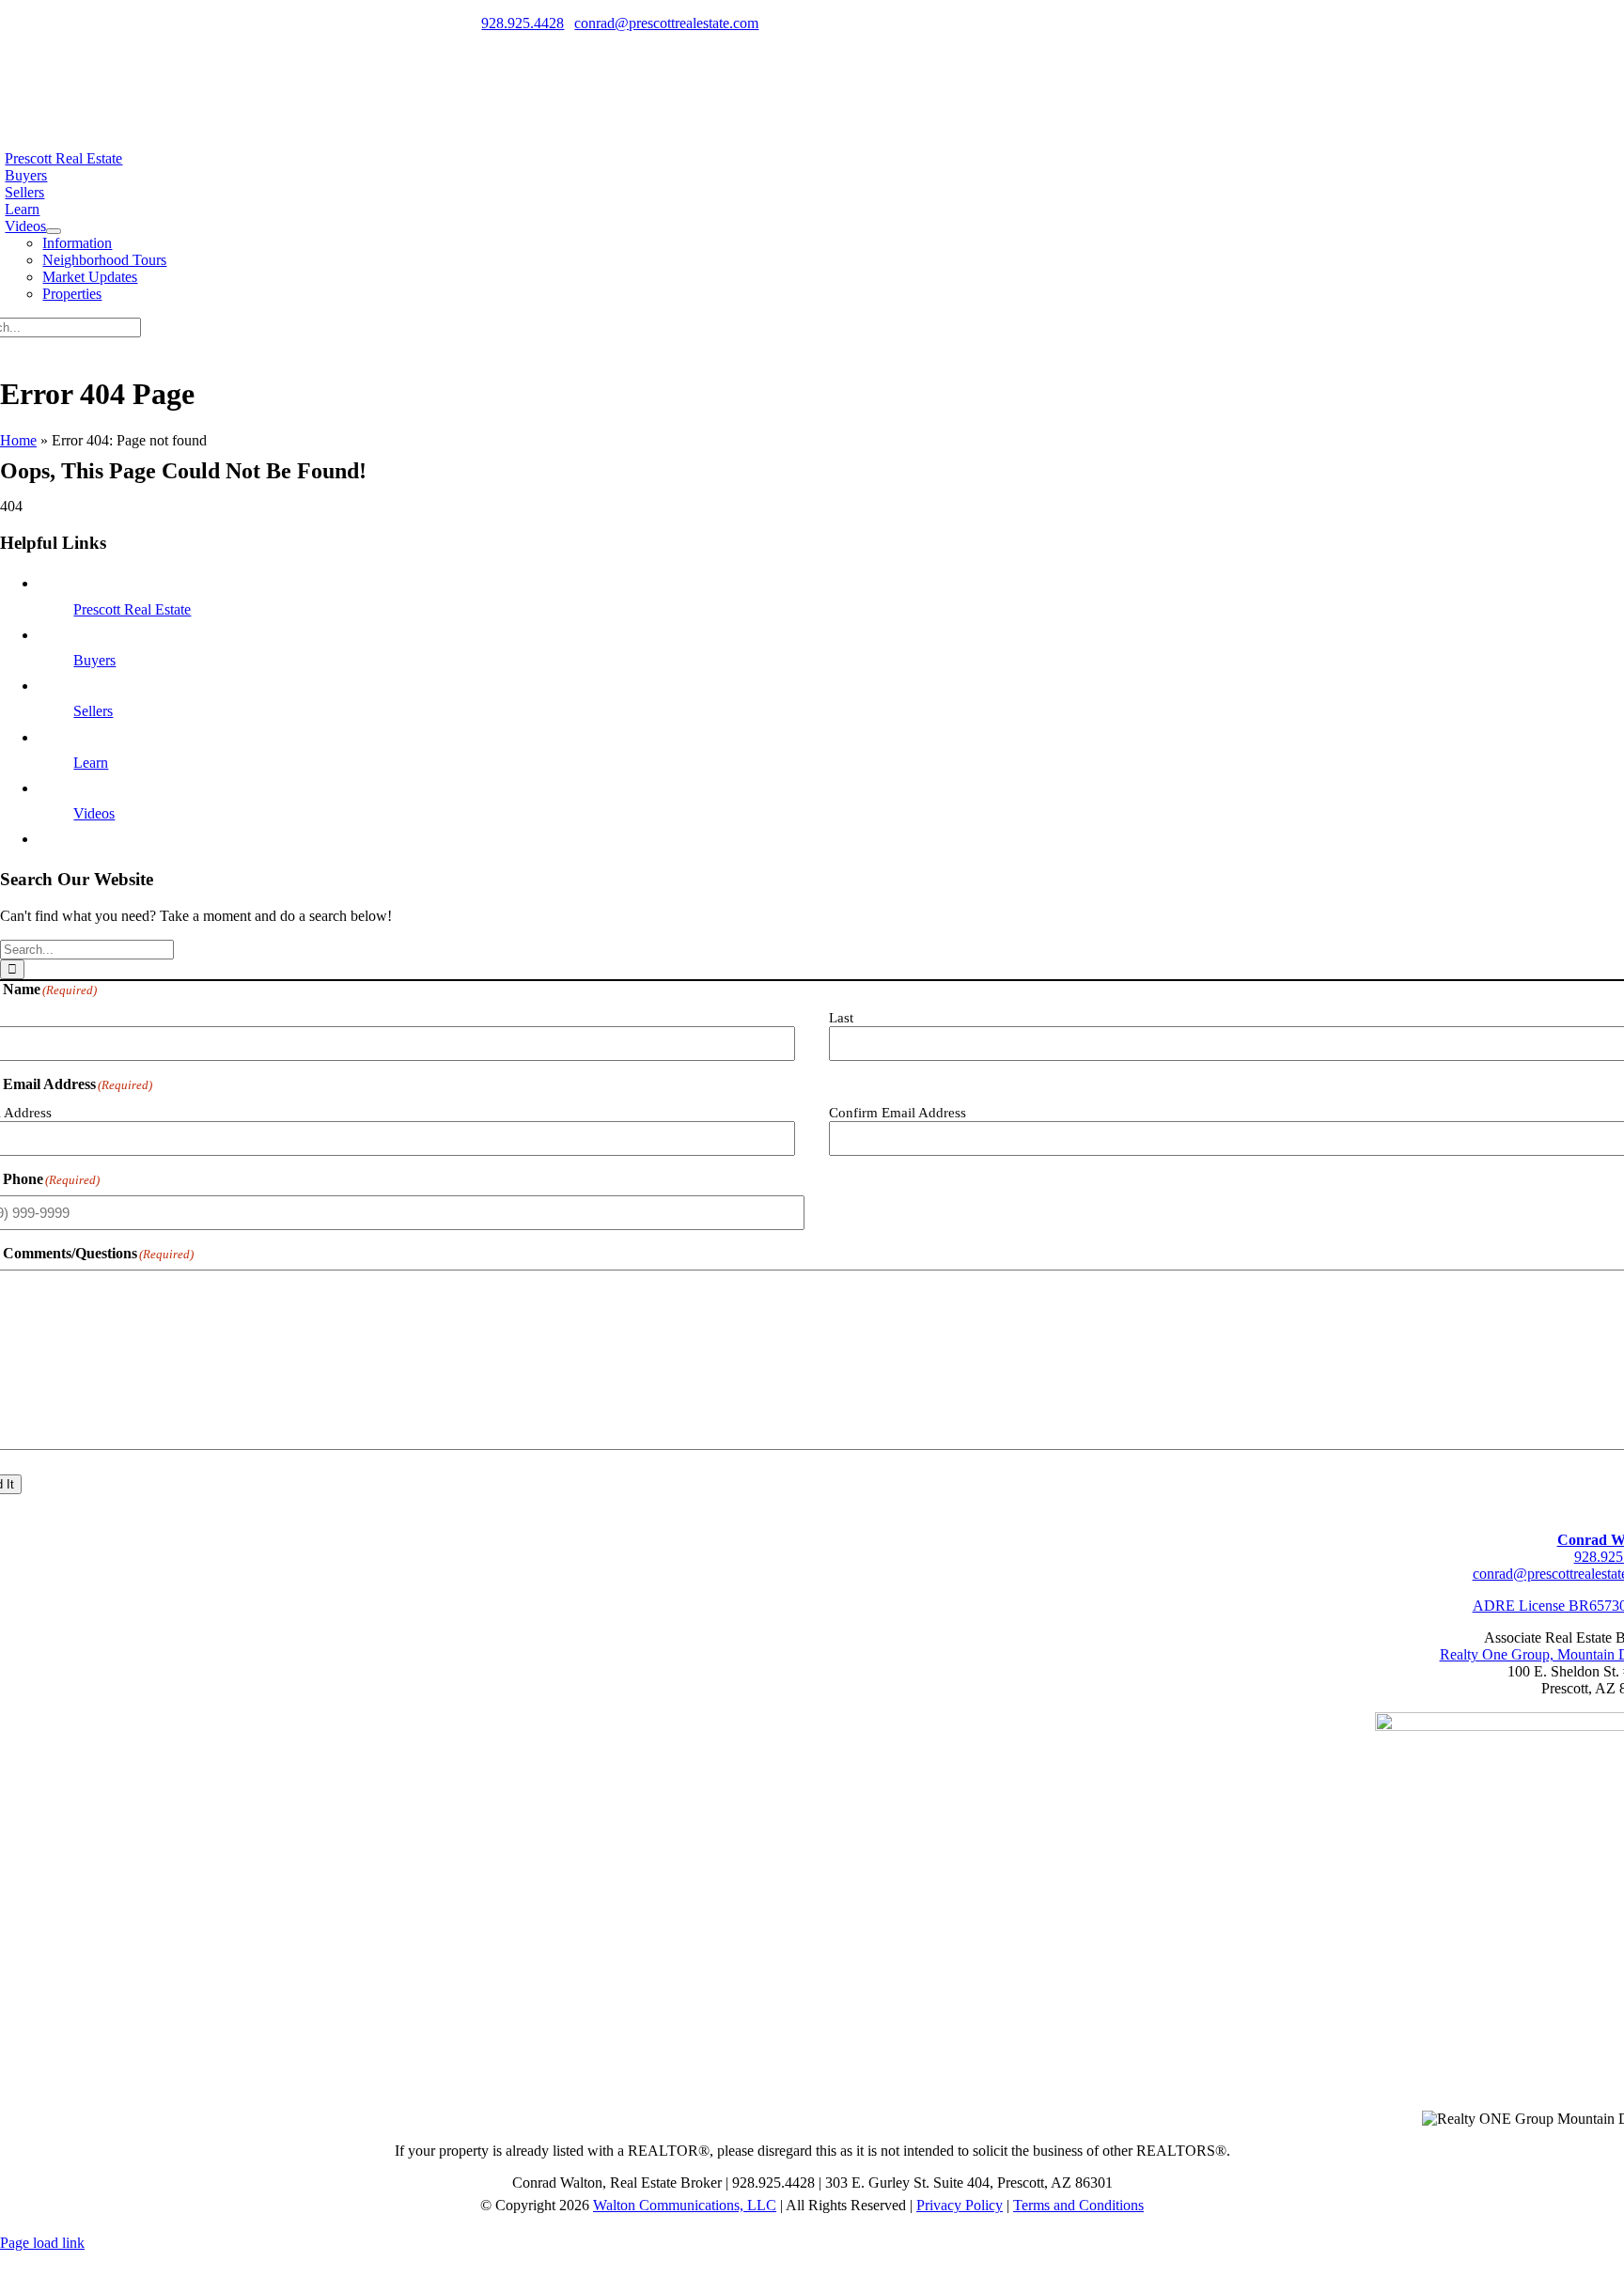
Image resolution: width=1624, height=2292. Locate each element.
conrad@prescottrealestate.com (666, 23)
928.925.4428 (523, 23)
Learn (91, 763)
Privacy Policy (960, 2205)
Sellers (93, 711)
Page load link (42, 2243)
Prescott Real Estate (132, 609)
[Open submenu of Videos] (54, 231)
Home (18, 440)
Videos (94, 813)
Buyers (94, 660)
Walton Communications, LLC (685, 2205)
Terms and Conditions (1078, 2205)
